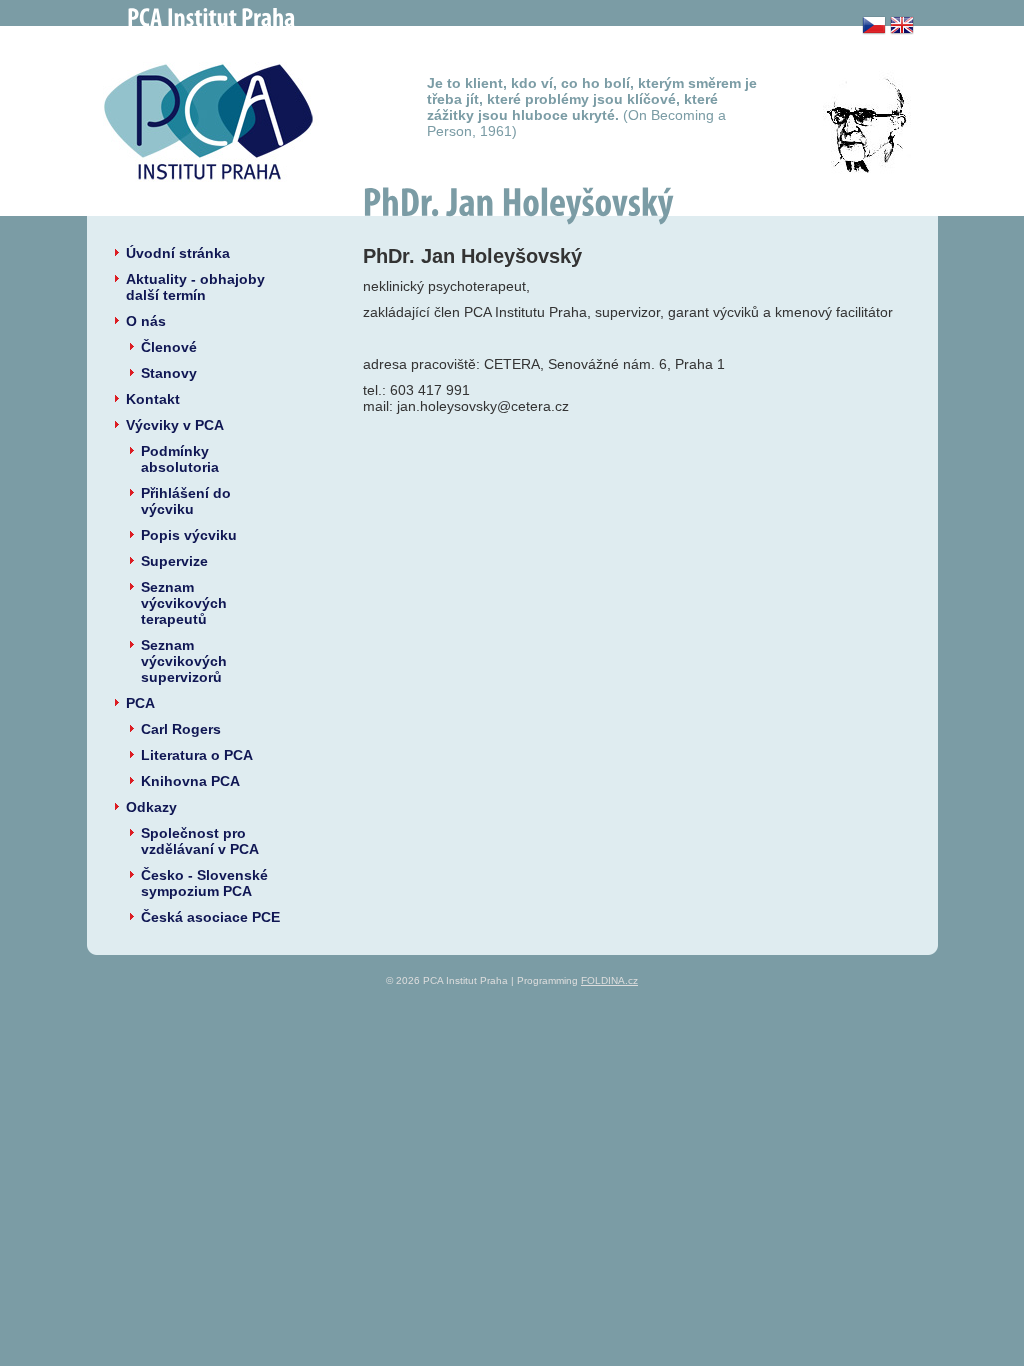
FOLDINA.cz (609, 980)
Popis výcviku (189, 535)
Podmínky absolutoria (180, 459)
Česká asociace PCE (210, 917)
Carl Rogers (181, 729)
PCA (140, 703)
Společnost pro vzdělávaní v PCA (200, 841)
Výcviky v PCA (175, 425)
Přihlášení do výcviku (186, 501)
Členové (169, 347)
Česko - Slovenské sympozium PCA (204, 883)
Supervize (174, 561)
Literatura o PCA (197, 755)
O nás (146, 321)
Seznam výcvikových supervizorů (184, 661)
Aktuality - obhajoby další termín (195, 287)
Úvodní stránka (178, 253)
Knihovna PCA (190, 781)
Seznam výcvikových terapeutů (184, 603)
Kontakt (153, 399)
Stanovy (169, 373)
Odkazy (151, 807)
